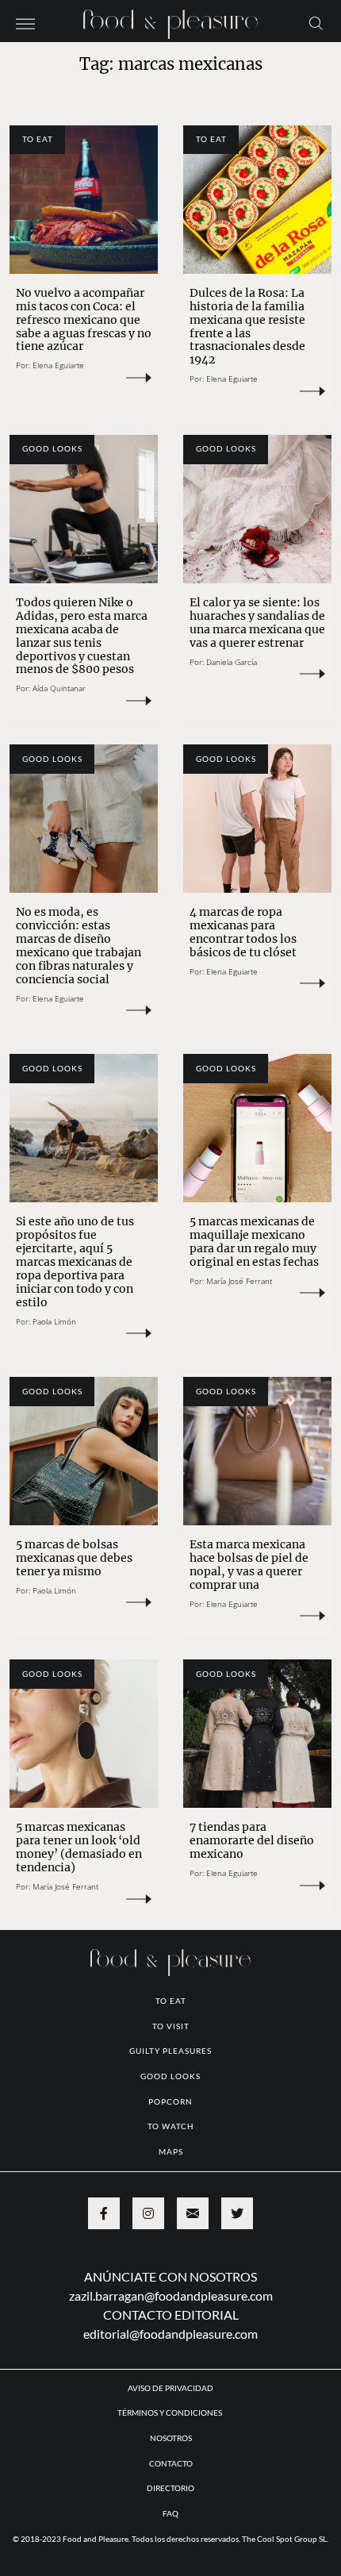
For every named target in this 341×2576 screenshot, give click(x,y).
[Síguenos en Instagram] (148, 2213)
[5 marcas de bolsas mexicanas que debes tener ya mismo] (84, 1451)
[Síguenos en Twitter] (237, 2213)
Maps (171, 2151)
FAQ (170, 2513)
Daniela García (232, 662)
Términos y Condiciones (170, 2413)
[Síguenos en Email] (193, 2213)
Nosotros (171, 2438)
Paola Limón (54, 1321)
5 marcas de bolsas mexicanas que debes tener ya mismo (74, 1558)
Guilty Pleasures (170, 2051)
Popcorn (170, 2101)
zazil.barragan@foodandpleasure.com (171, 2295)
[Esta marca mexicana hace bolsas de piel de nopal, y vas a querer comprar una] (257, 1451)
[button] (25, 22)
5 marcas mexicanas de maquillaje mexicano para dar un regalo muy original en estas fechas (254, 1242)
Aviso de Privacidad (170, 2388)
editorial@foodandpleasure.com (170, 2334)
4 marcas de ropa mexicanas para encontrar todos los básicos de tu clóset (243, 932)
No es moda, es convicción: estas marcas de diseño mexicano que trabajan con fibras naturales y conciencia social (79, 946)
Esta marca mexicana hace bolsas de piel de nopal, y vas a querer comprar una (249, 1565)
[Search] (316, 22)
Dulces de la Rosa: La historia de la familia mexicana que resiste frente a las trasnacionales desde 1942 (247, 327)
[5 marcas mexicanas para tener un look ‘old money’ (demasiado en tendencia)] (84, 1734)
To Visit (171, 2026)
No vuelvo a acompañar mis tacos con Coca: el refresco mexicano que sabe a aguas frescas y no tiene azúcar (84, 320)
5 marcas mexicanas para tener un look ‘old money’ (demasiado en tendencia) (79, 1847)
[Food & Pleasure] (170, 19)
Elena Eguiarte (58, 365)
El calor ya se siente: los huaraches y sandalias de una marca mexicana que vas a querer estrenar (257, 623)
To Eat (38, 139)
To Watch (171, 2126)
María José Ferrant (239, 1281)
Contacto (171, 2463)
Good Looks (52, 448)
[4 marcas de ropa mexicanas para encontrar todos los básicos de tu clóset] (257, 819)
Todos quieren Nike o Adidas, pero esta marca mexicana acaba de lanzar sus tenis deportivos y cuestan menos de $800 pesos (82, 636)
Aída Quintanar (59, 688)
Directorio (170, 2488)
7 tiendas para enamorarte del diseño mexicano (252, 1840)
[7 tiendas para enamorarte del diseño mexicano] (257, 1734)
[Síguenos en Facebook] (104, 2213)
